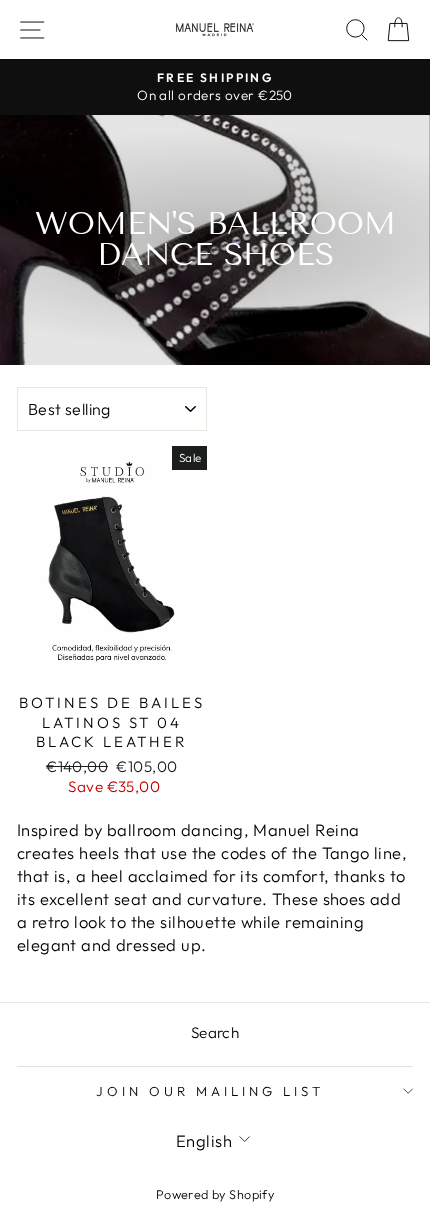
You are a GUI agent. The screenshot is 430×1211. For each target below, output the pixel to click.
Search (215, 1032)
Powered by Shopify (215, 1194)
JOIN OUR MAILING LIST (209, 1091)
